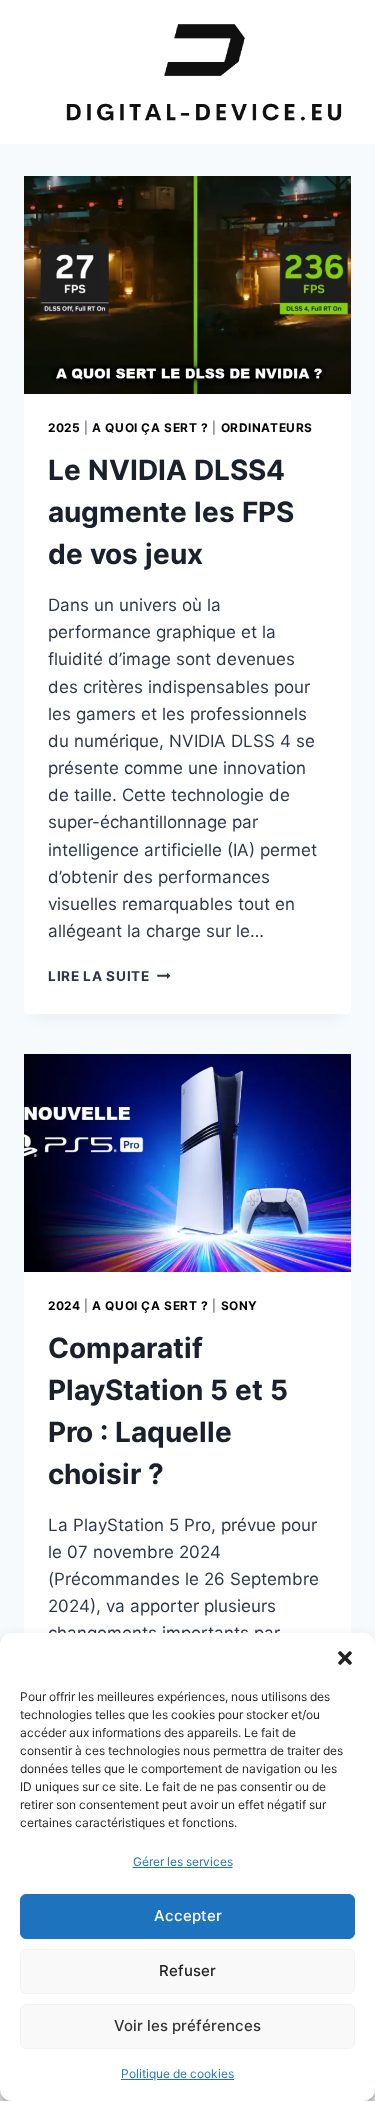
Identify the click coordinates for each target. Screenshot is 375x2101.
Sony (239, 1305)
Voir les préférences (187, 2025)
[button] (345, 1658)
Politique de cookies (177, 2073)
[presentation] (187, 285)
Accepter (188, 1915)
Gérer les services (183, 1861)
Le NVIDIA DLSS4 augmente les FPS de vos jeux (171, 512)
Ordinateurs (267, 427)
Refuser (187, 1970)
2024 (64, 1305)
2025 (64, 427)
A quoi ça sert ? (150, 427)
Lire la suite (109, 976)
